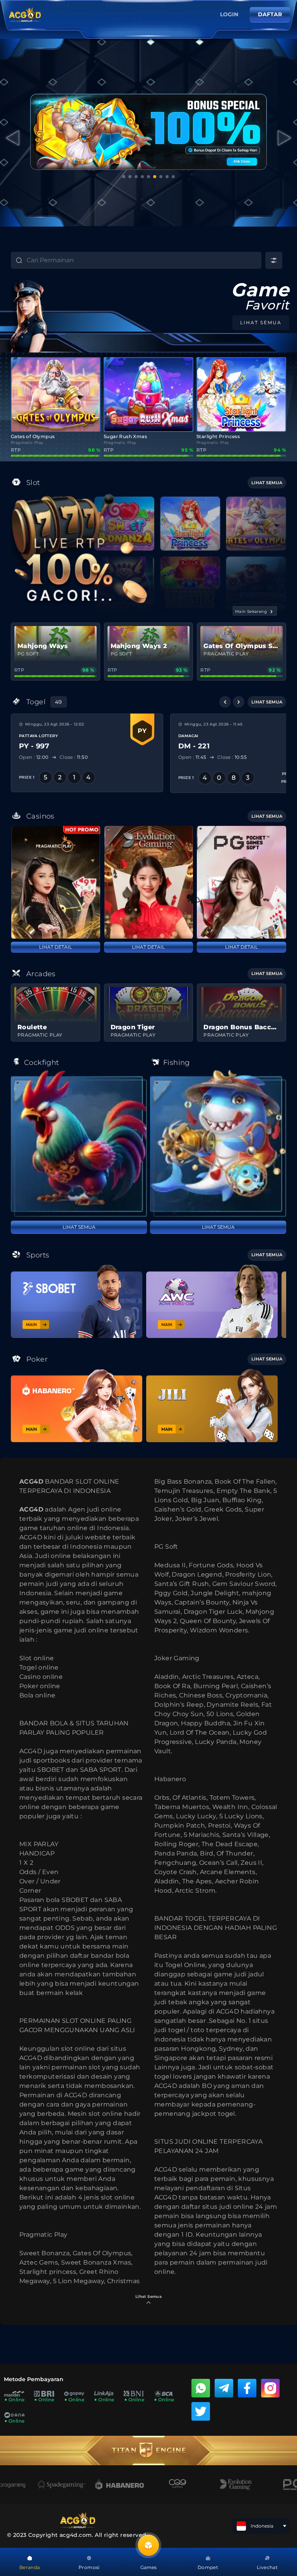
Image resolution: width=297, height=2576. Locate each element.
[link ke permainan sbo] (77, 1301)
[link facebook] (247, 2388)
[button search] (12, 261)
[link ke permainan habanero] (77, 1406)
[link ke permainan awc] (212, 1301)
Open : (33, 757)
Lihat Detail (55, 947)
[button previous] (225, 702)
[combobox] (144, 260)
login (229, 14)
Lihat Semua (79, 1227)
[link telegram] (224, 2388)
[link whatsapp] (201, 2388)
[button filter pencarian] (274, 260)
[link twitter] (201, 2411)
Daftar (270, 14)
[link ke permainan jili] (212, 1406)
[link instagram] (270, 2388)
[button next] (239, 702)
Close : (73, 757)
